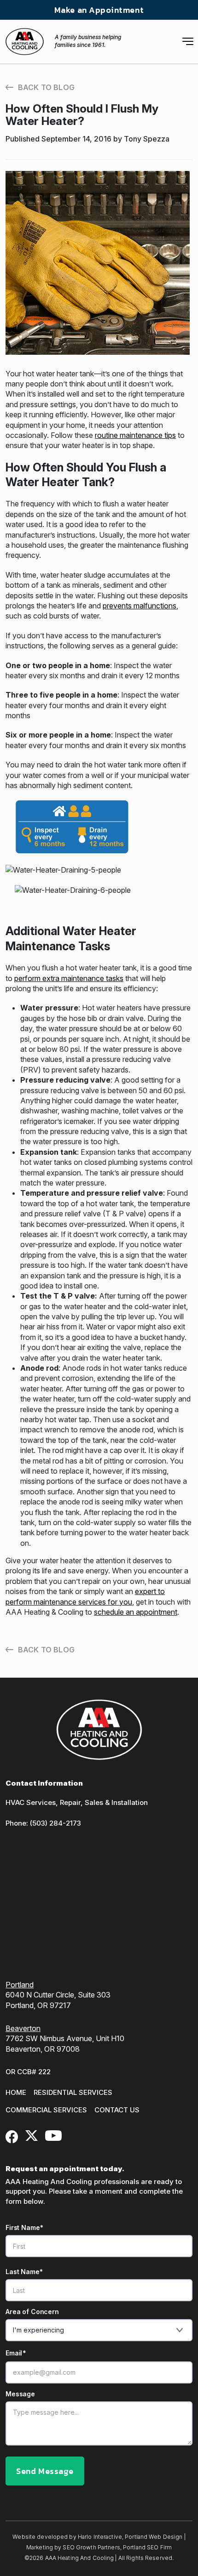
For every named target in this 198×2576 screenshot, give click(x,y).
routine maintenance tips (135, 435)
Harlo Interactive (100, 2537)
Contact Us (117, 2110)
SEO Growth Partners (91, 2547)
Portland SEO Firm (147, 2547)
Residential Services (73, 2092)
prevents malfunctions (140, 606)
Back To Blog (46, 87)
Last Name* (24, 2272)
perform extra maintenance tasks (69, 978)
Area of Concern (32, 2312)
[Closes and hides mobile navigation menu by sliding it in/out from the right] (188, 41)
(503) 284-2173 (55, 1823)
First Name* (24, 2228)
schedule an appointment (136, 1612)
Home (16, 2092)
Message (20, 2394)
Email (16, 2353)
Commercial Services (46, 2110)
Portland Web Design (154, 2537)
